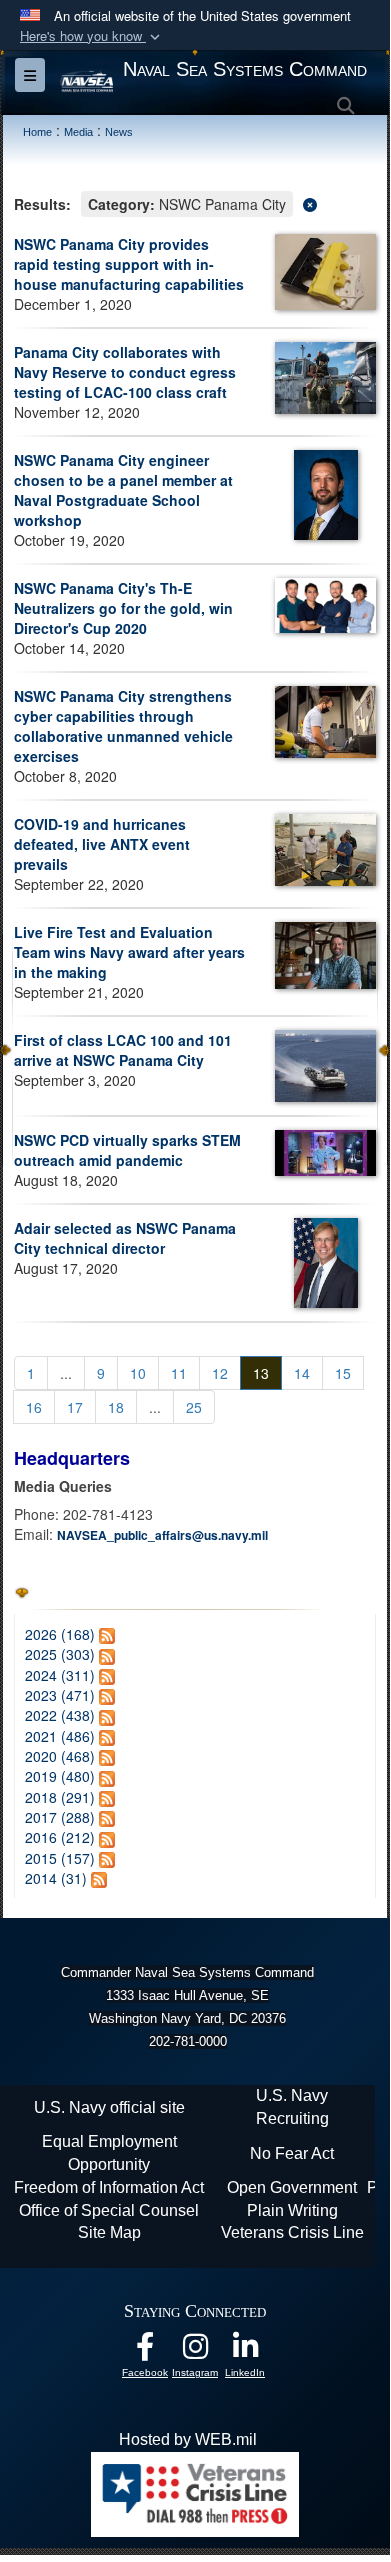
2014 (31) (56, 1878)
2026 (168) (60, 1634)
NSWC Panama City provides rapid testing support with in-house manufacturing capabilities (129, 264)
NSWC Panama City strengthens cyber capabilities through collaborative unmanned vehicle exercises (123, 726)
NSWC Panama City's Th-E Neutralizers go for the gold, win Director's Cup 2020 (123, 608)
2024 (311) (60, 1675)
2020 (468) (60, 1756)
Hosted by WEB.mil (188, 2439)
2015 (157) (60, 1858)
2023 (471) (60, 1695)
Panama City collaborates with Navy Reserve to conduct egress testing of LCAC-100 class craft (125, 372)
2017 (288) (60, 1817)
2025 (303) (60, 1654)
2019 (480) (60, 1776)
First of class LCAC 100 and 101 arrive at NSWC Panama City (123, 1050)
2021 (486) (60, 1736)
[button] (92, 36)
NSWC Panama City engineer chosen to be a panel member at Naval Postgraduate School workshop (123, 490)
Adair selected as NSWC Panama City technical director (125, 1238)
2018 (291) (60, 1797)
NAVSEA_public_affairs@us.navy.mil (162, 1535)
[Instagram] (195, 2351)
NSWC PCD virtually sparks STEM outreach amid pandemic (127, 1150)
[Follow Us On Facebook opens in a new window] (145, 2351)
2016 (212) (60, 1837)
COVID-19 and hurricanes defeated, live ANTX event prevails (102, 844)
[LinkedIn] (245, 2351)
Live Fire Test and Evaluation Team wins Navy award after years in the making (129, 952)
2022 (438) (60, 1715)
